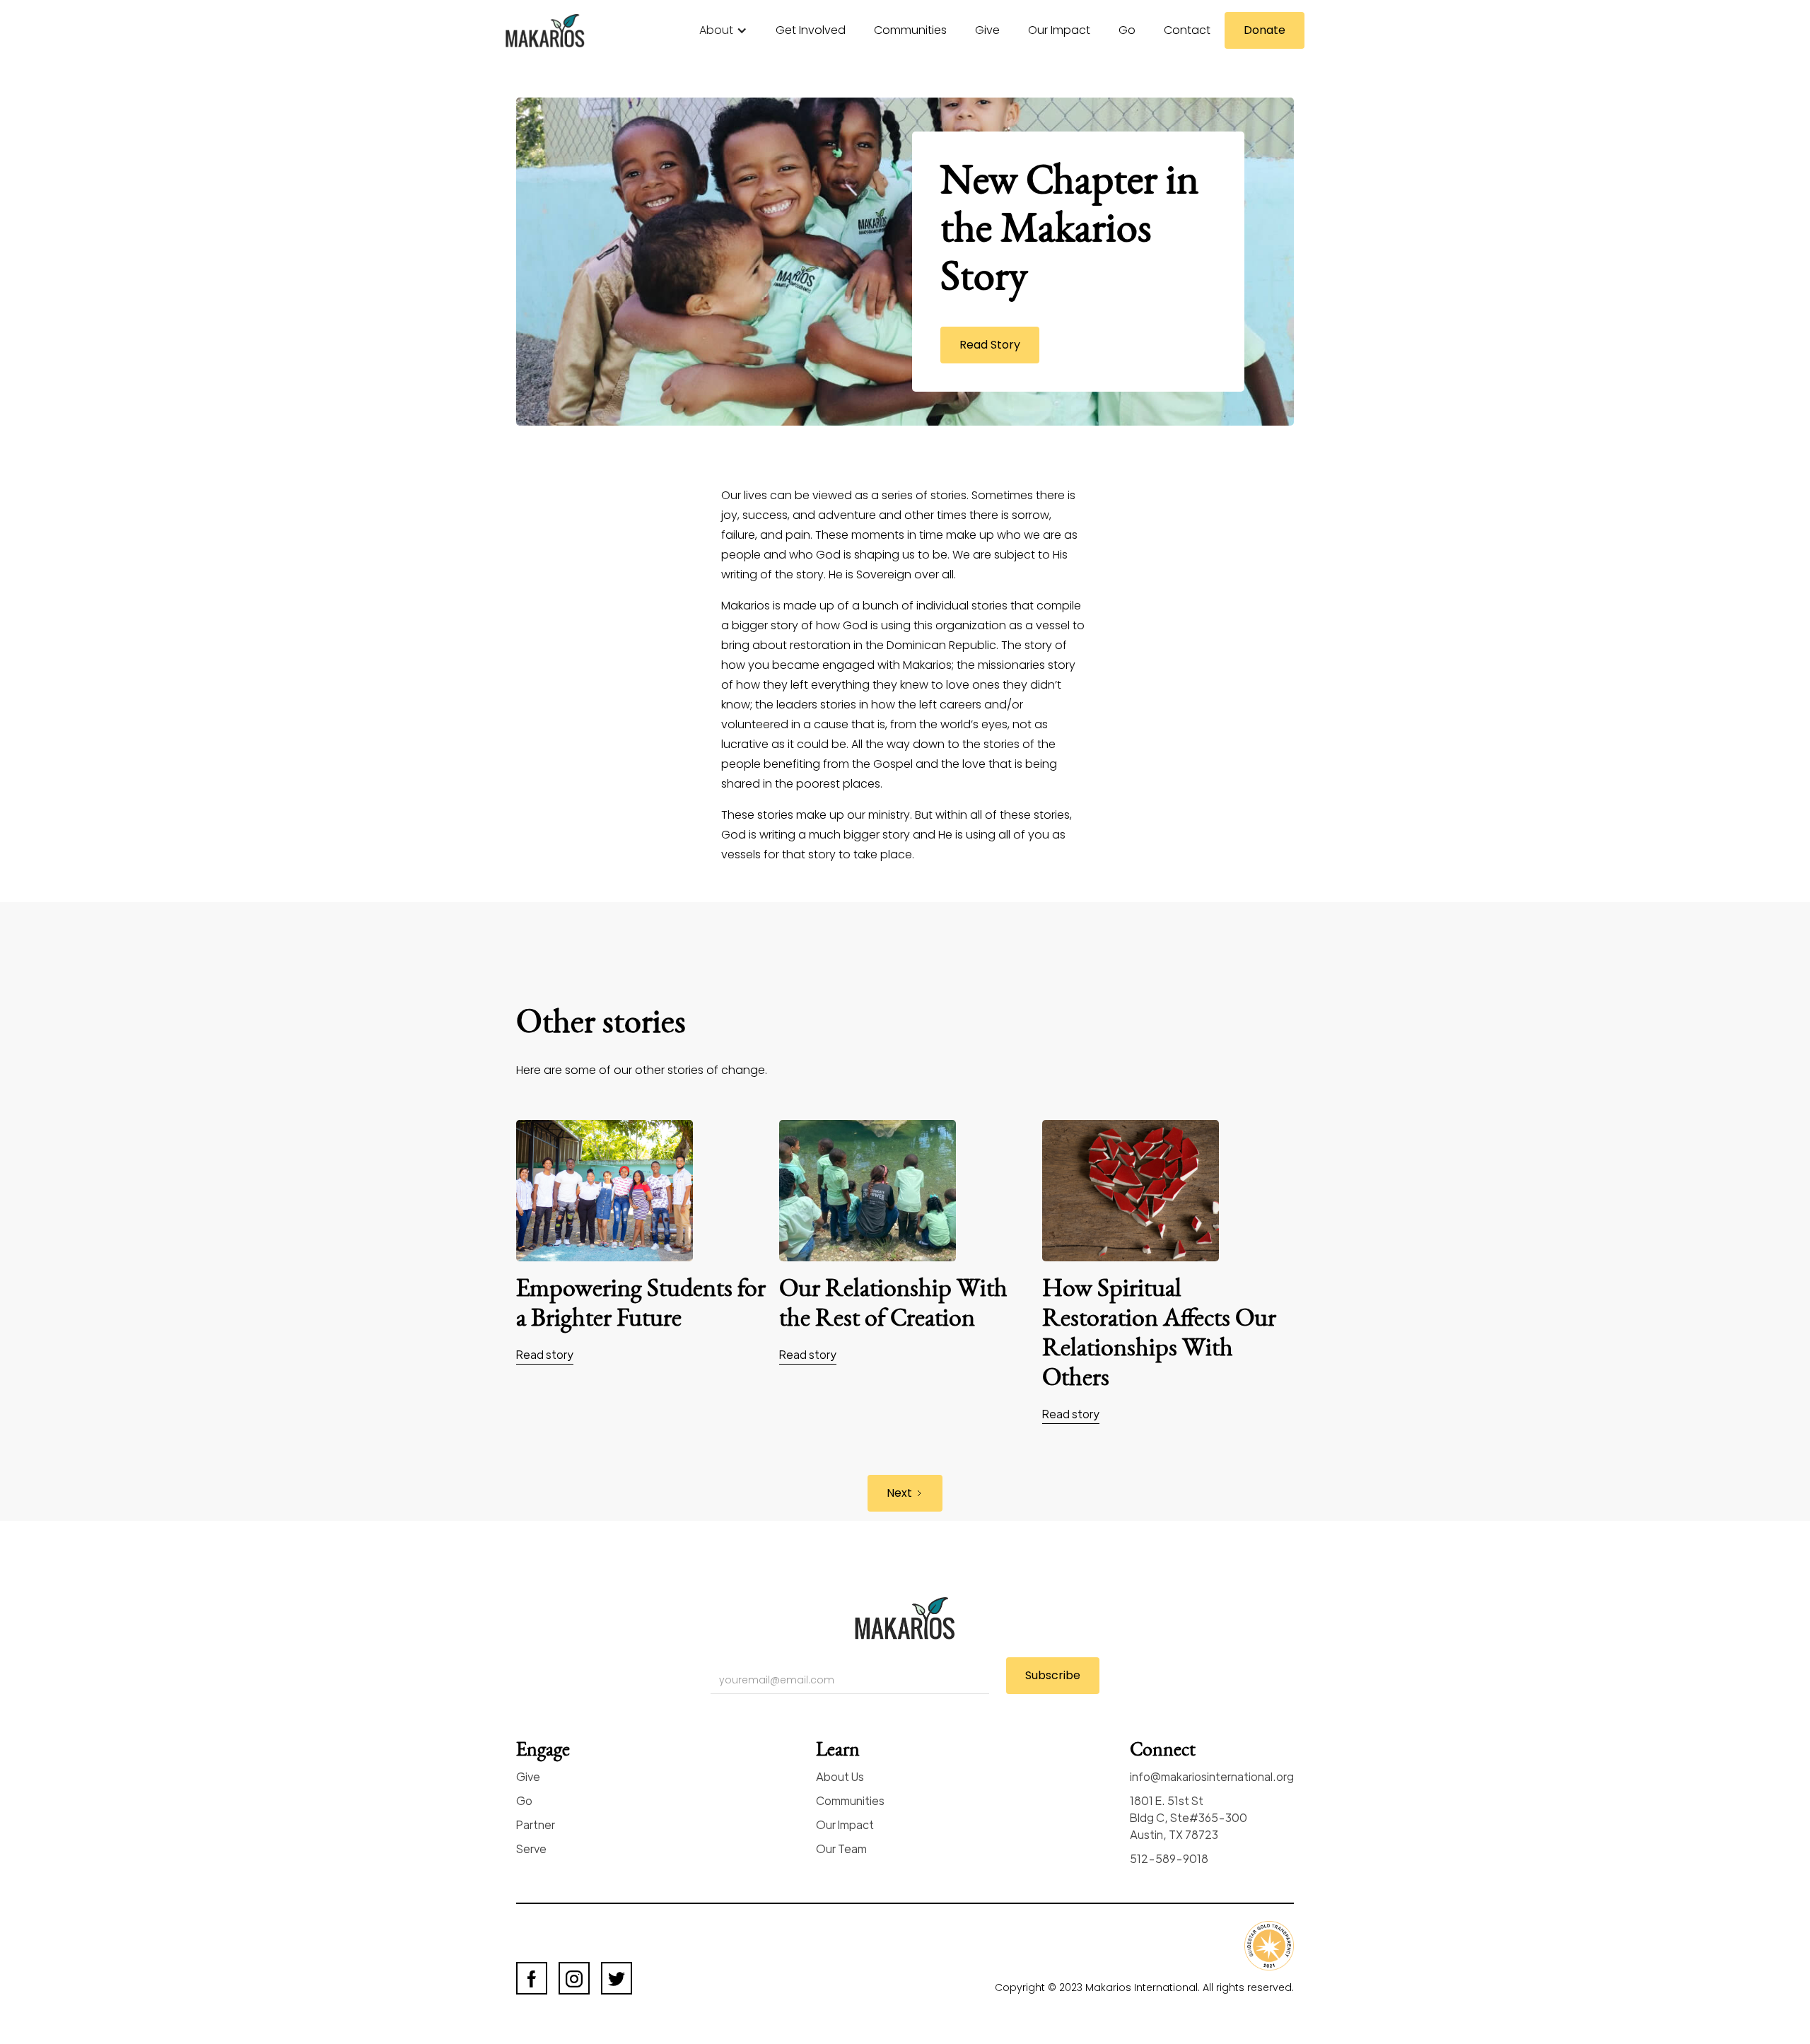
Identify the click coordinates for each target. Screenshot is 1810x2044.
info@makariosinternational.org (1212, 1776)
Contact (1187, 30)
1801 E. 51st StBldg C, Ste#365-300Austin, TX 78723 (1189, 1817)
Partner (536, 1824)
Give (987, 30)
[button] (723, 30)
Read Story (990, 345)
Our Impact (1059, 30)
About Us (840, 1776)
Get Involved (811, 30)
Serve (531, 1849)
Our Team (841, 1849)
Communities (910, 30)
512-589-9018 (1169, 1858)
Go (1127, 30)
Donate (1265, 30)
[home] (555, 31)
